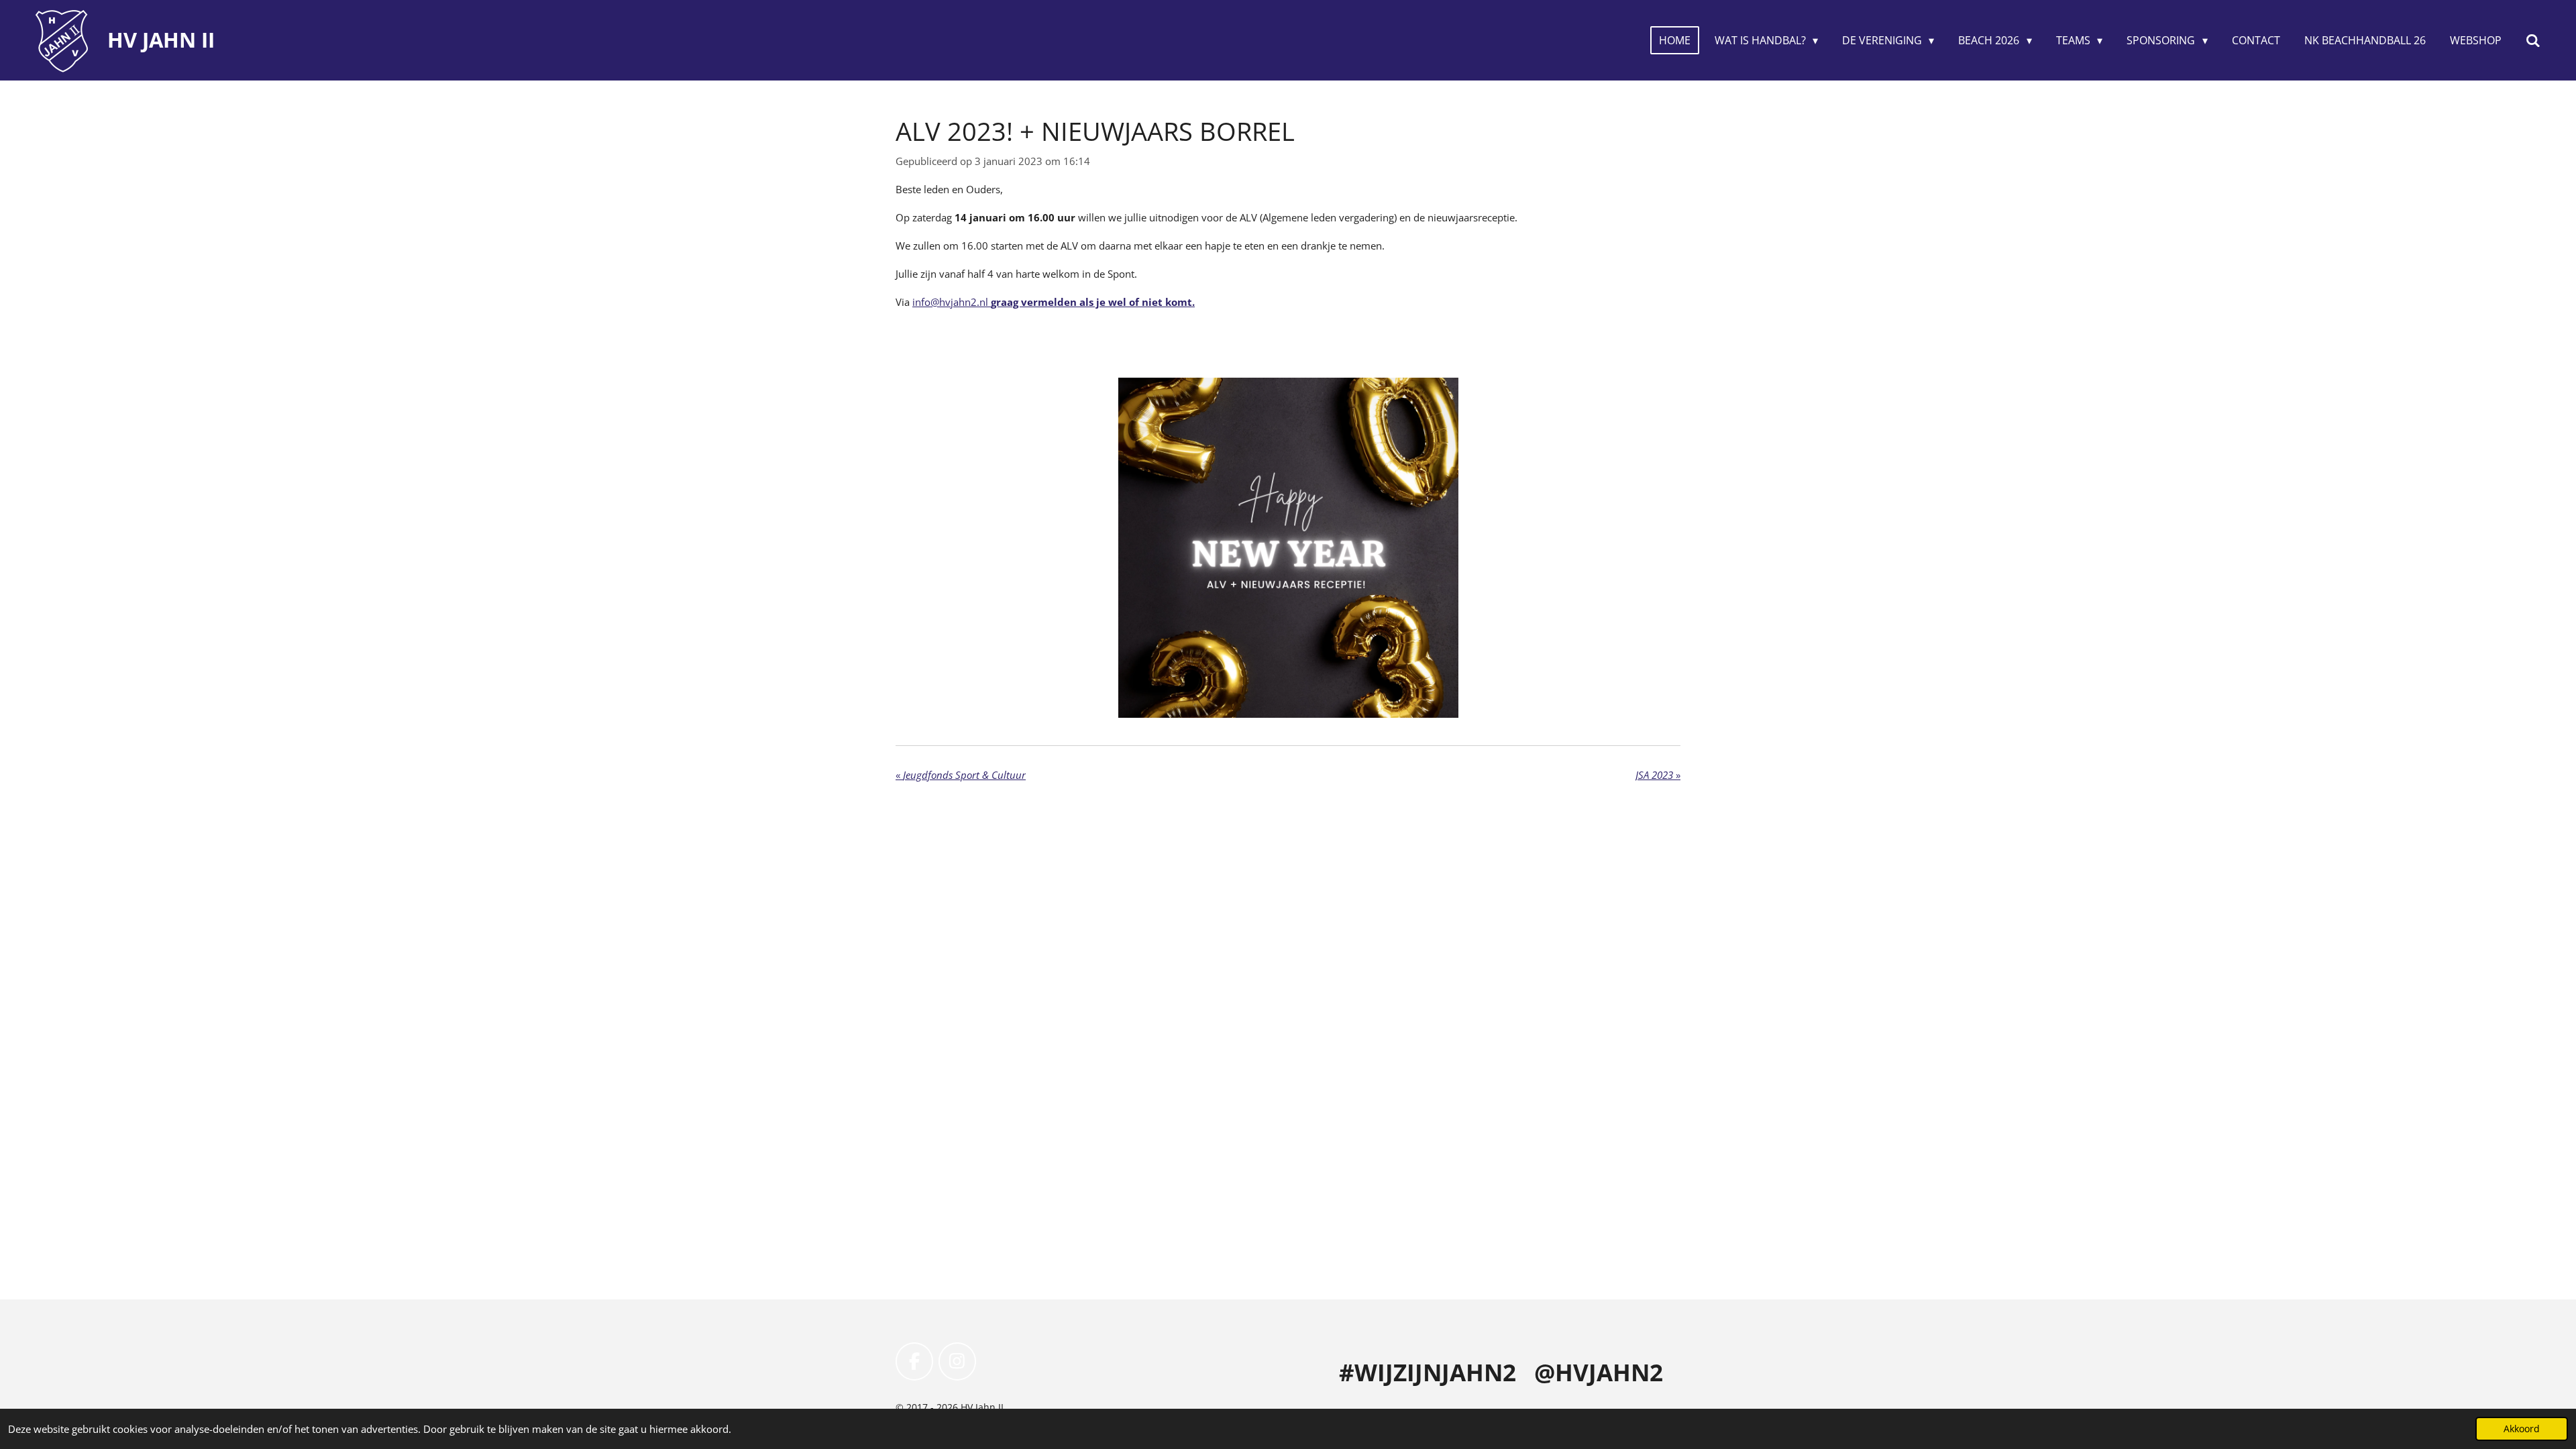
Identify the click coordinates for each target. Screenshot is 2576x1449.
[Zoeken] (2533, 40)
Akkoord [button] (2522, 1429)
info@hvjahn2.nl (1054, 302)
